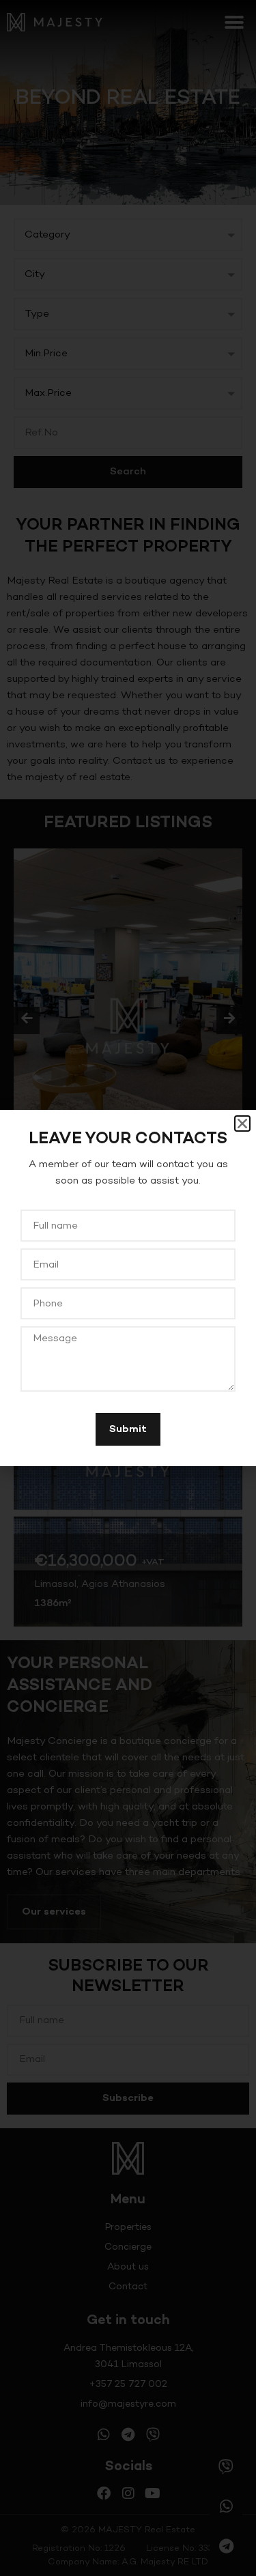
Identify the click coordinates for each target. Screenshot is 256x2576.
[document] (128, 1288)
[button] (242, 1124)
